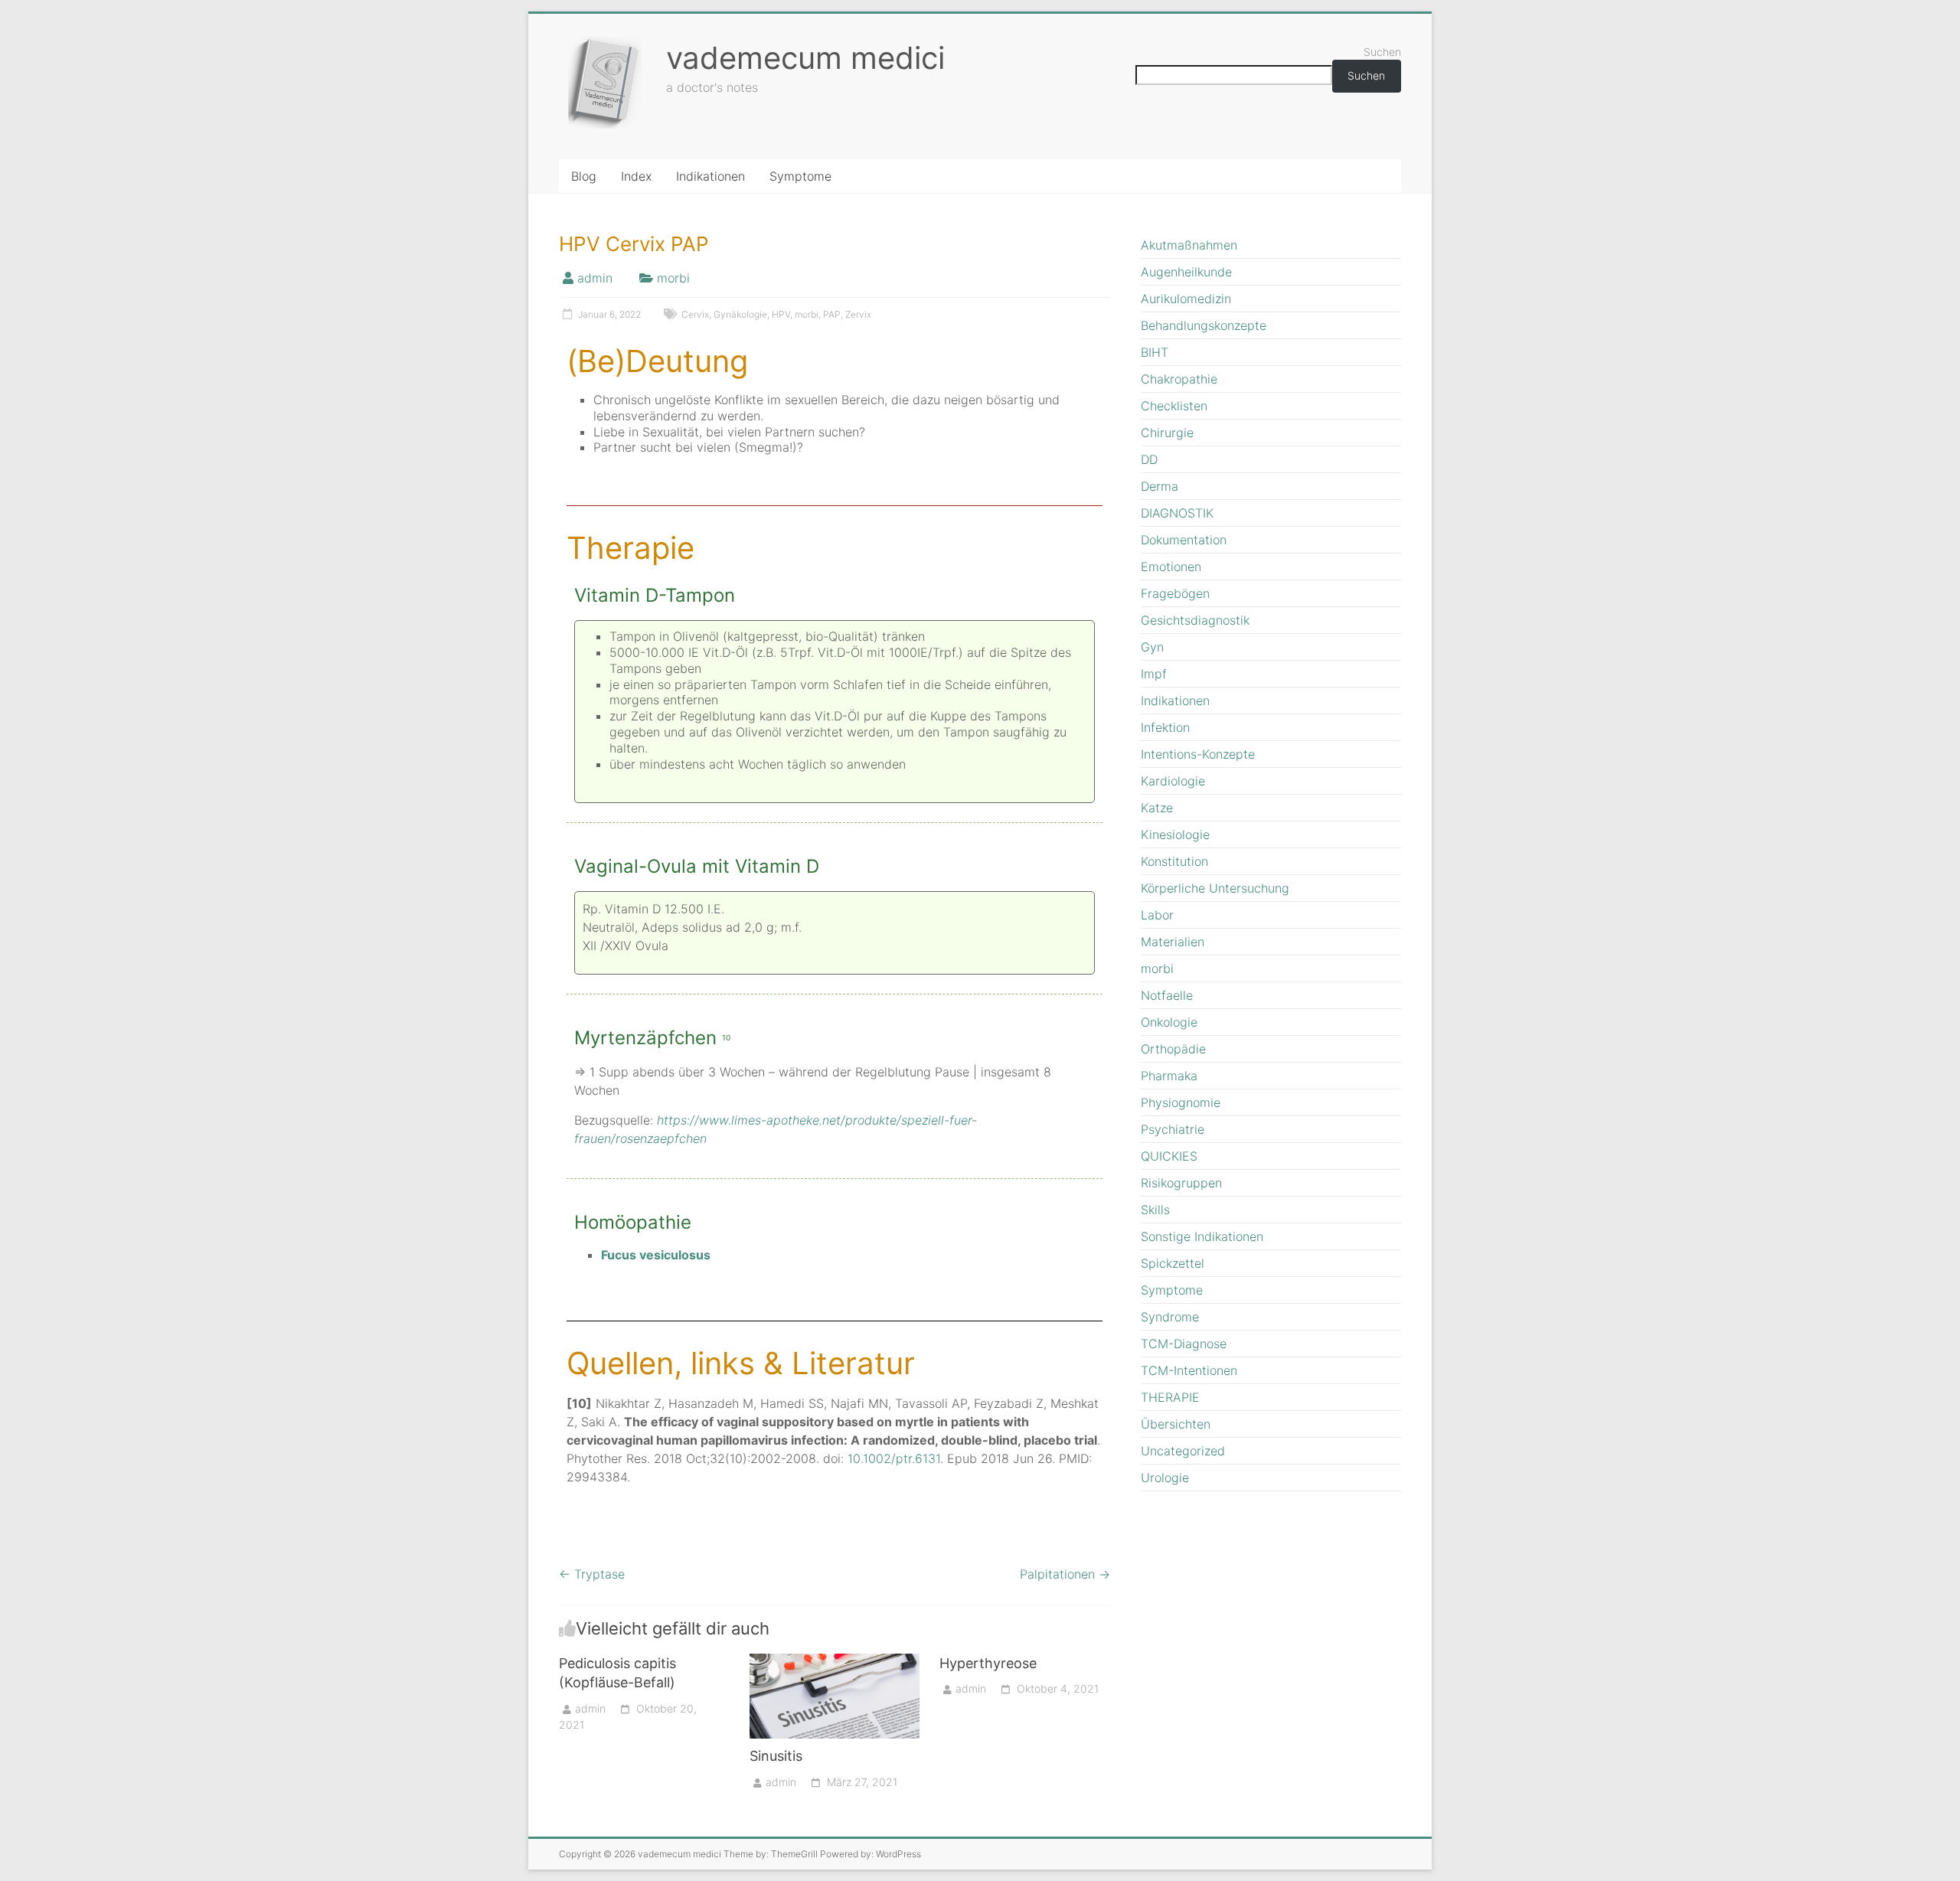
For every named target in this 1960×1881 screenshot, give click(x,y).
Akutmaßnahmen (1189, 245)
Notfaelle (1167, 995)
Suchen (1382, 52)
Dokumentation (1184, 540)
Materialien (1173, 942)
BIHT (1155, 352)
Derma (1160, 486)
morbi (673, 278)
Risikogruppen (1181, 1183)
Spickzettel (1173, 1263)
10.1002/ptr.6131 (894, 1458)
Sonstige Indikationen (1202, 1236)
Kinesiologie (1175, 834)
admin (595, 278)
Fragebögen (1175, 593)
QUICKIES (1169, 1156)
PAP (832, 314)
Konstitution (1174, 861)
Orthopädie (1173, 1049)
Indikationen (710, 176)
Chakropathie (1179, 379)
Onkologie (1169, 1022)
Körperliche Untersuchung (1215, 888)
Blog (584, 176)
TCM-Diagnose (1184, 1344)
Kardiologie (1173, 781)
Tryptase (592, 1574)
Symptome (800, 176)
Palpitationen (1065, 1574)
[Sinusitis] (835, 1661)
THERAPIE (1170, 1397)
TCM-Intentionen (1189, 1370)
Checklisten (1174, 406)
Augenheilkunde (1186, 272)
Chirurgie (1167, 433)
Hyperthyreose (988, 1663)
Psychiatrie (1173, 1129)
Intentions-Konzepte (1198, 754)
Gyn (1152, 647)
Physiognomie (1181, 1102)
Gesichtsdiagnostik (1195, 620)
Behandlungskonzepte (1204, 325)
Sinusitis (776, 1756)
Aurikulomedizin (1186, 299)
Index (636, 176)
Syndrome (1170, 1317)
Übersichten (1176, 1424)
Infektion (1165, 727)
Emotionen (1171, 567)
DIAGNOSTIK (1177, 513)
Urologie (1165, 1478)
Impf (1154, 674)
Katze (1157, 808)
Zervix (858, 314)
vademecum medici (805, 58)
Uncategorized (1183, 1451)
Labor (1157, 915)
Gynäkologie (740, 314)
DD (1149, 459)
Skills (1155, 1210)
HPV (781, 314)
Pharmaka (1169, 1076)
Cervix (695, 314)
